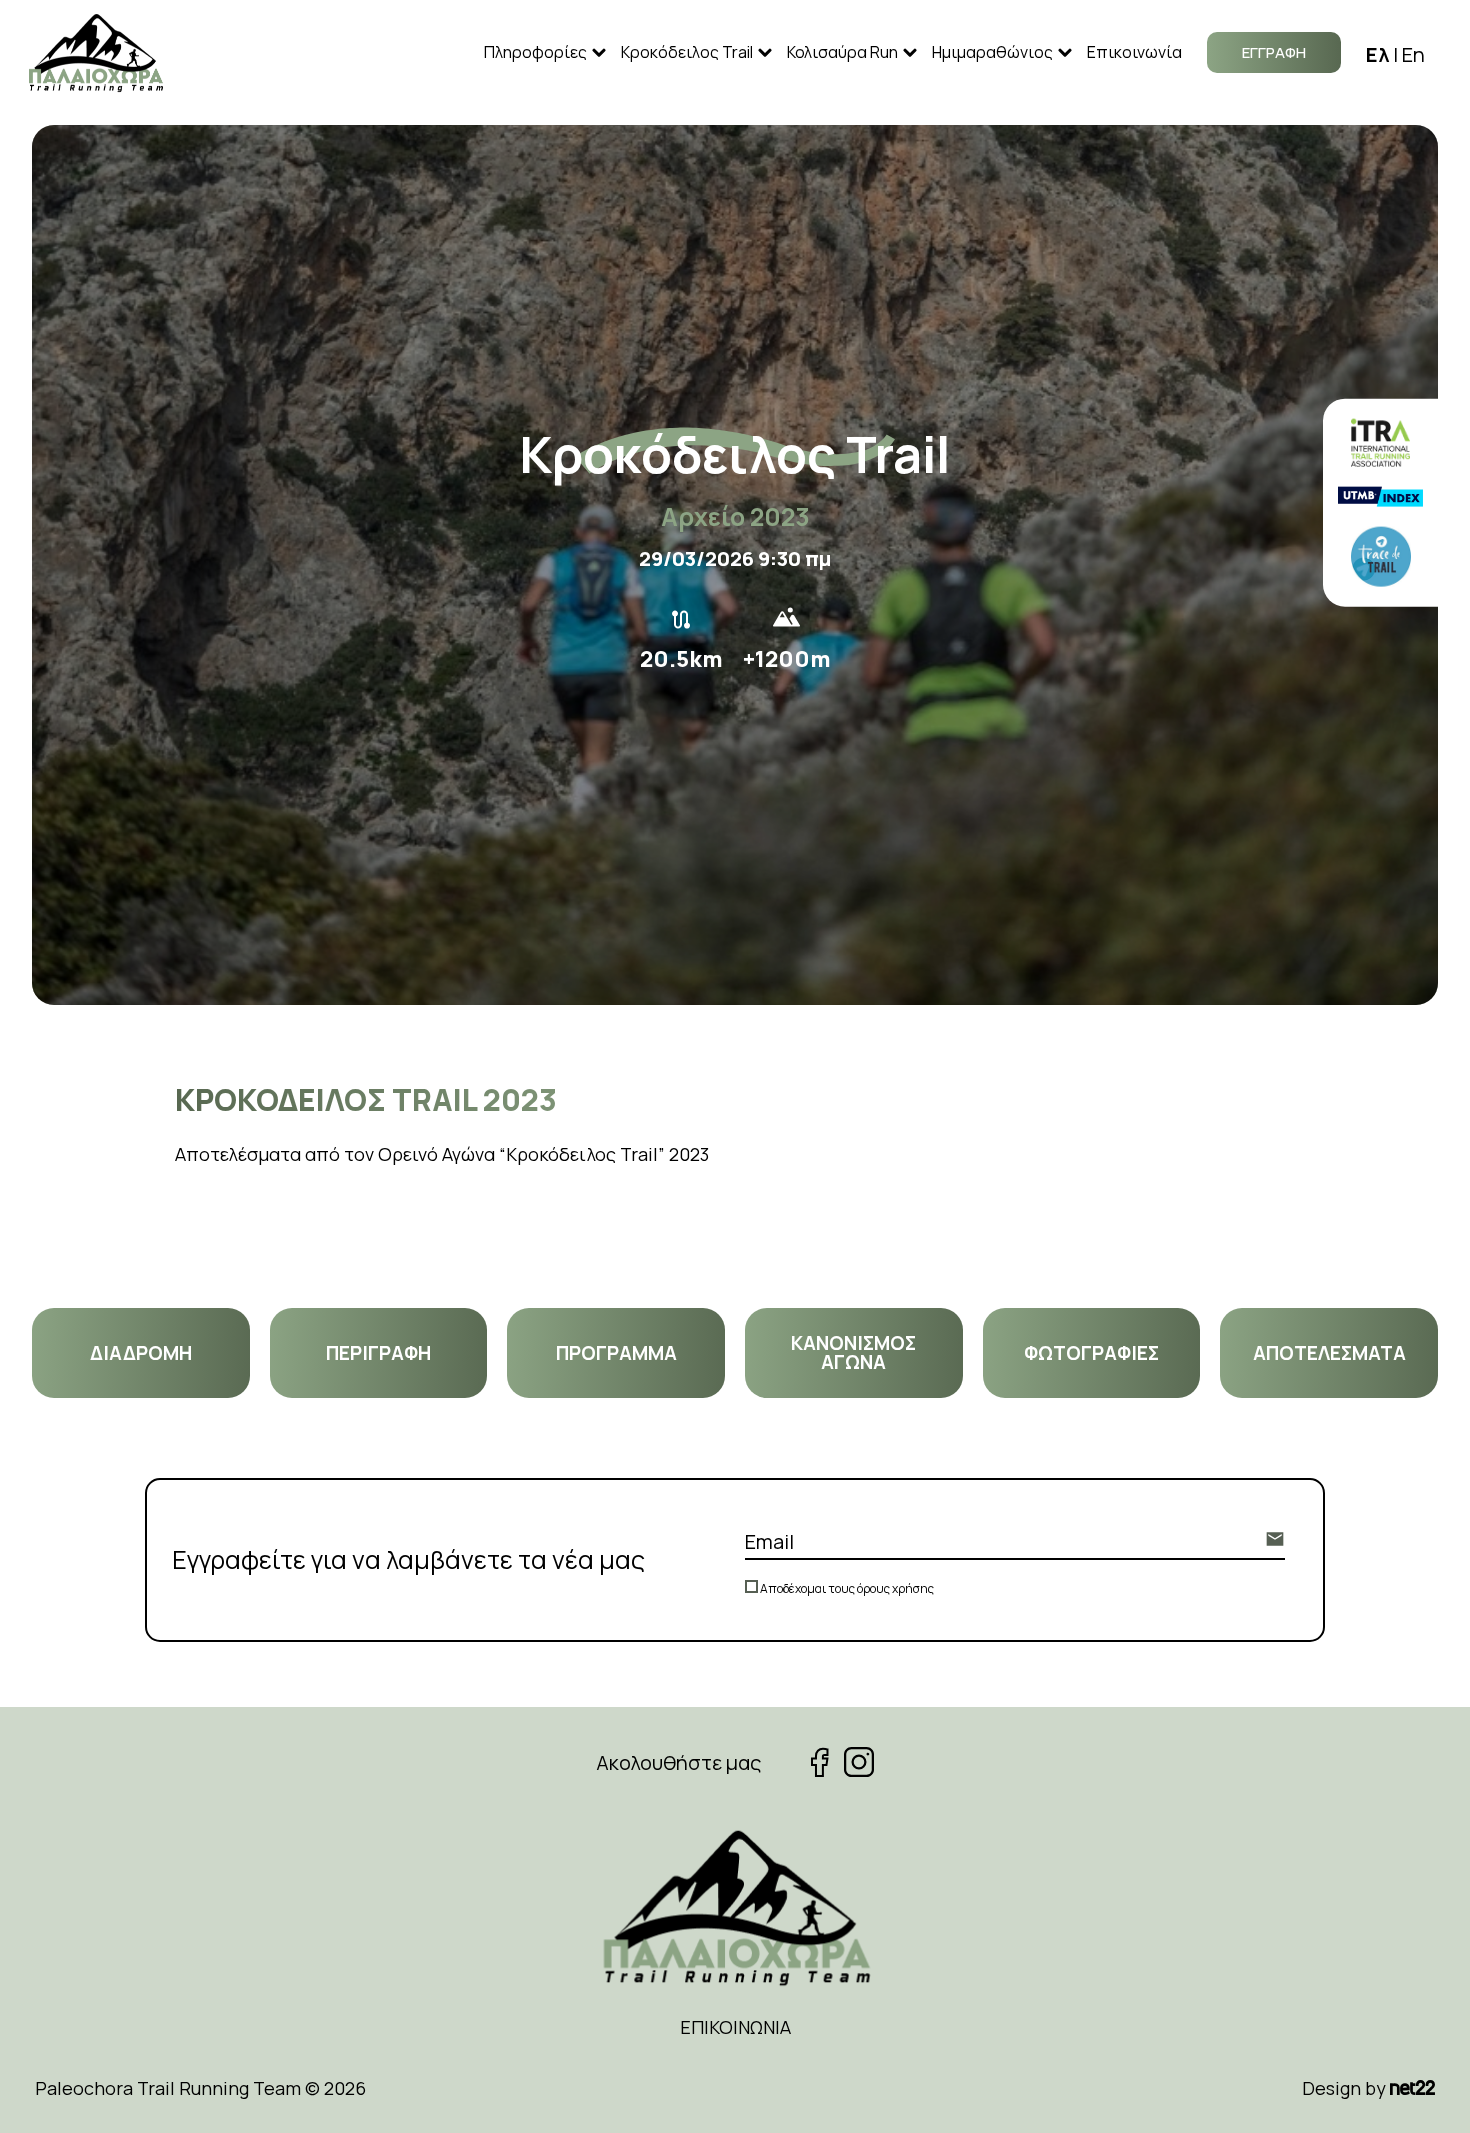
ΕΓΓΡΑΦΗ (1274, 52)
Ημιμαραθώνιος (992, 52)
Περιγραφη (378, 1353)
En (1413, 54)
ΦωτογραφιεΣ (1091, 1353)
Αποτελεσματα (1329, 1353)
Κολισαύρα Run (842, 52)
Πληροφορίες (535, 52)
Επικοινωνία (1134, 52)
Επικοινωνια (735, 2027)
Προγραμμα (616, 1353)
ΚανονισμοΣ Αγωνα (853, 1352)
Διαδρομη (141, 1353)
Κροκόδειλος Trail (687, 52)
